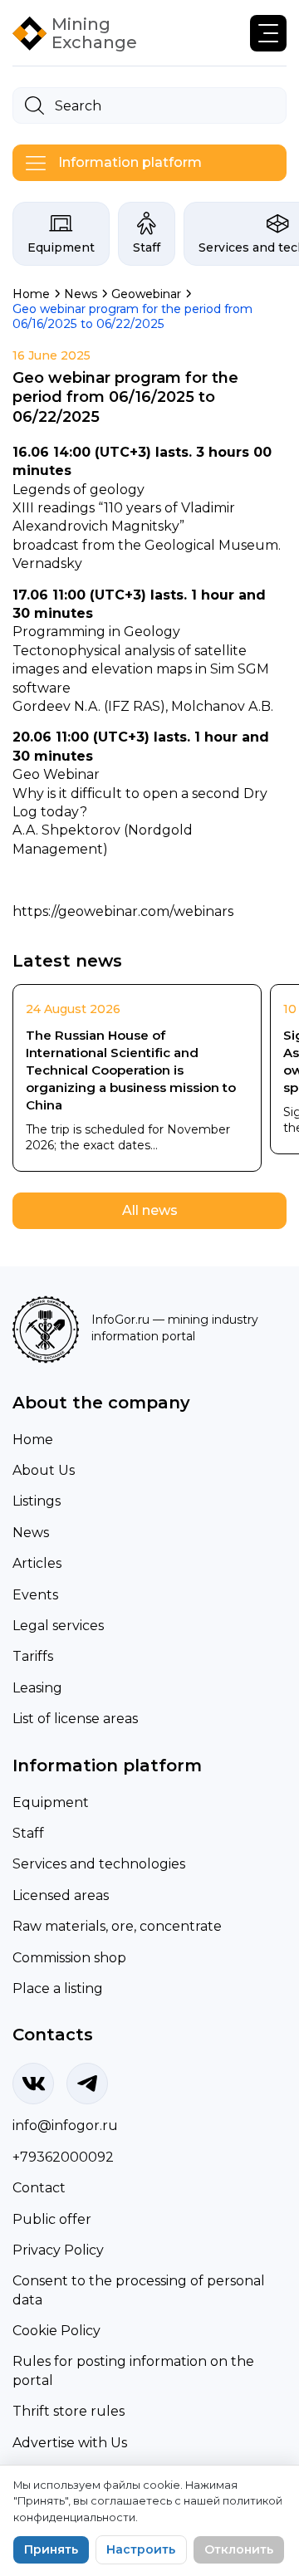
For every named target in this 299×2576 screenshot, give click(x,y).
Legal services (58, 1626)
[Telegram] (87, 2084)
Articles (37, 1563)
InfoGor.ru (120, 1320)
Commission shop (69, 1958)
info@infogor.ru (65, 2125)
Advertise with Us (70, 2443)
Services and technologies (99, 1864)
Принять (51, 2549)
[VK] (33, 2084)
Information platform (130, 162)
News (31, 1533)
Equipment (61, 247)
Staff (147, 247)
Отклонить (239, 2549)
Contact (39, 2188)
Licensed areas (61, 1895)
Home (33, 1440)
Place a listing (58, 1988)
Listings (37, 1501)
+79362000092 (63, 2157)
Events (35, 1595)
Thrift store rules (69, 2411)
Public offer (52, 2219)
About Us (44, 1470)
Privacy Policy (58, 2250)
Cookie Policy (56, 2331)
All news (150, 1210)
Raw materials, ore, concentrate (117, 1926)
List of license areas (75, 1719)
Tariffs (33, 1656)
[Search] (34, 105)
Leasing (37, 1688)
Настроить (141, 2549)
